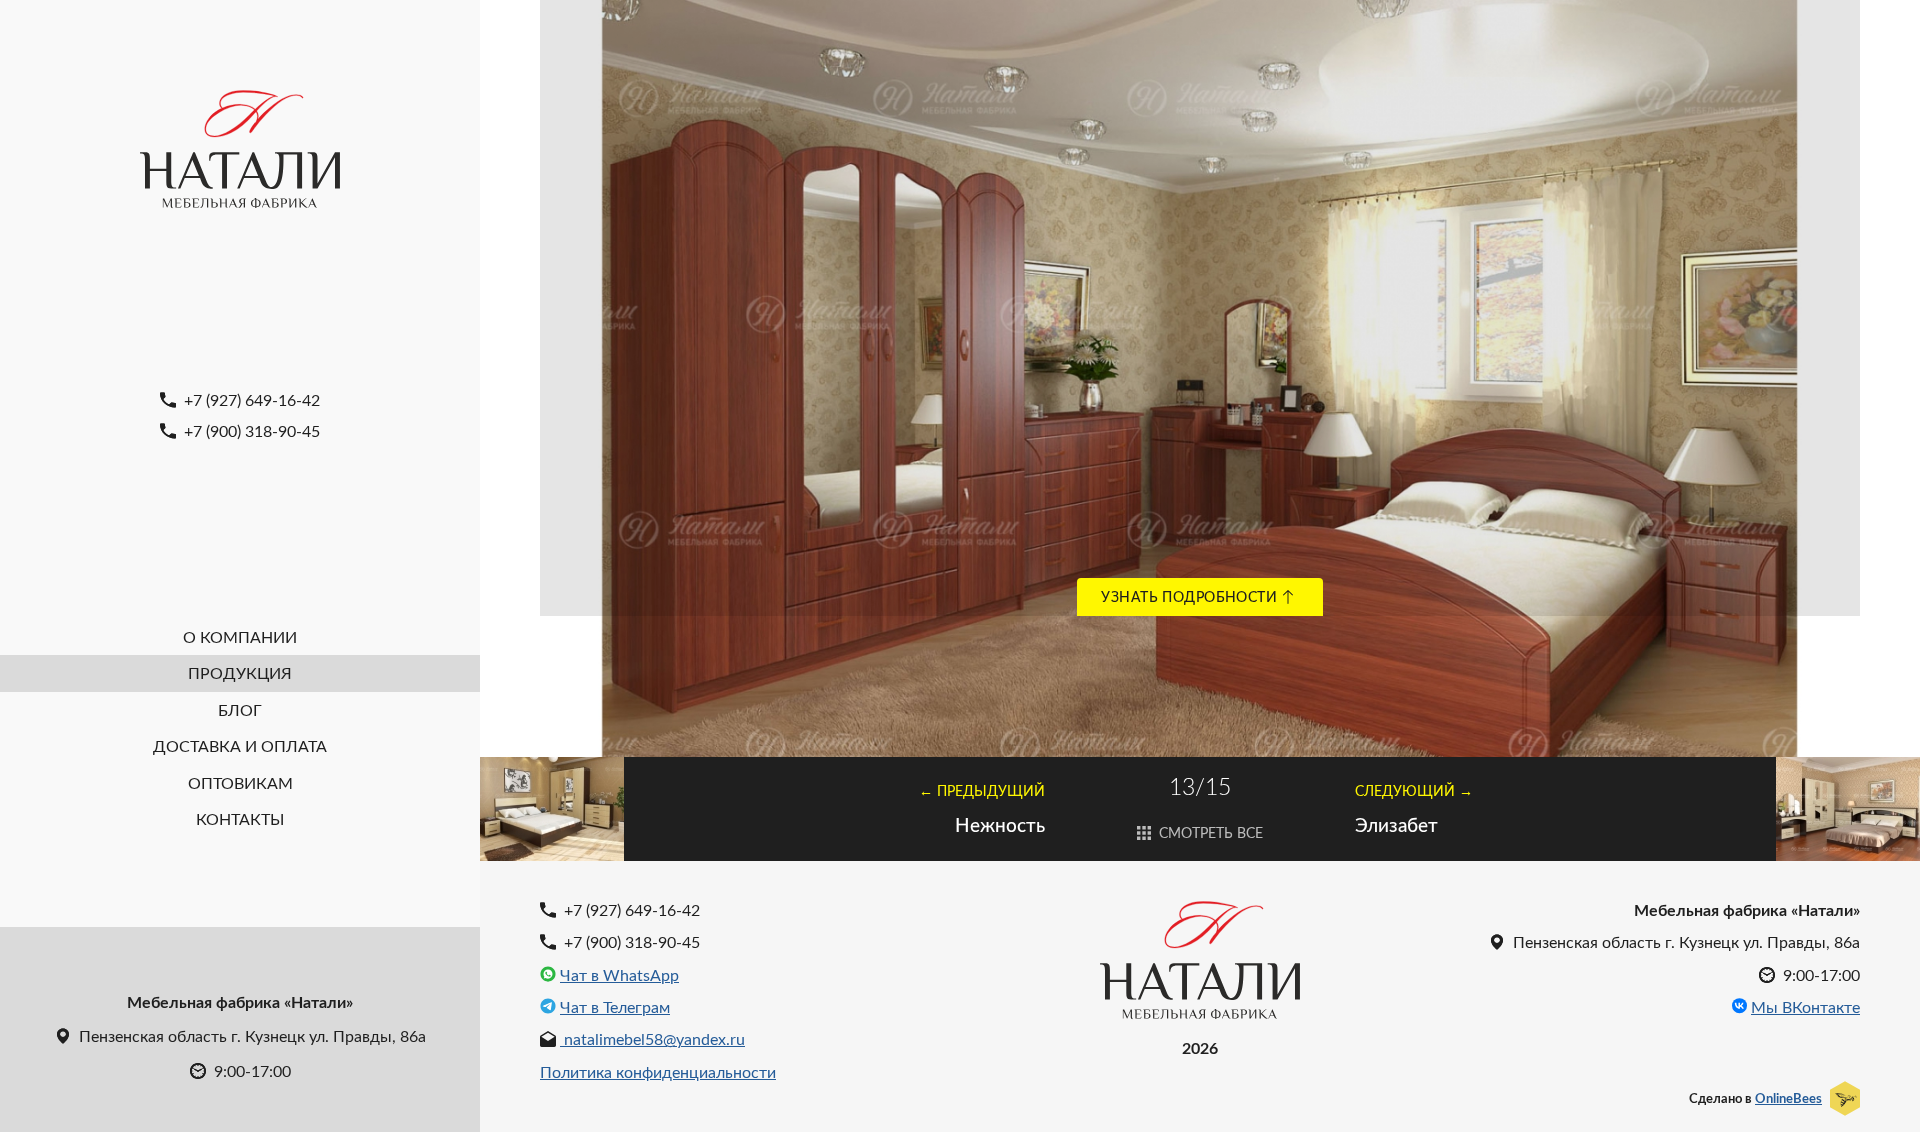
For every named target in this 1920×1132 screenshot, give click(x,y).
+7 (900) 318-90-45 (250, 430)
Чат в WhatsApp (619, 975)
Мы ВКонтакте (1805, 1007)
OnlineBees (1788, 1098)
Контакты (240, 818)
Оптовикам (240, 782)
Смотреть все (1209, 832)
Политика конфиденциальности (658, 1071)
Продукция (240, 672)
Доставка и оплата (240, 745)
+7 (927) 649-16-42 (250, 399)
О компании (240, 636)
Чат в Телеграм (615, 1007)
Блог (240, 709)
